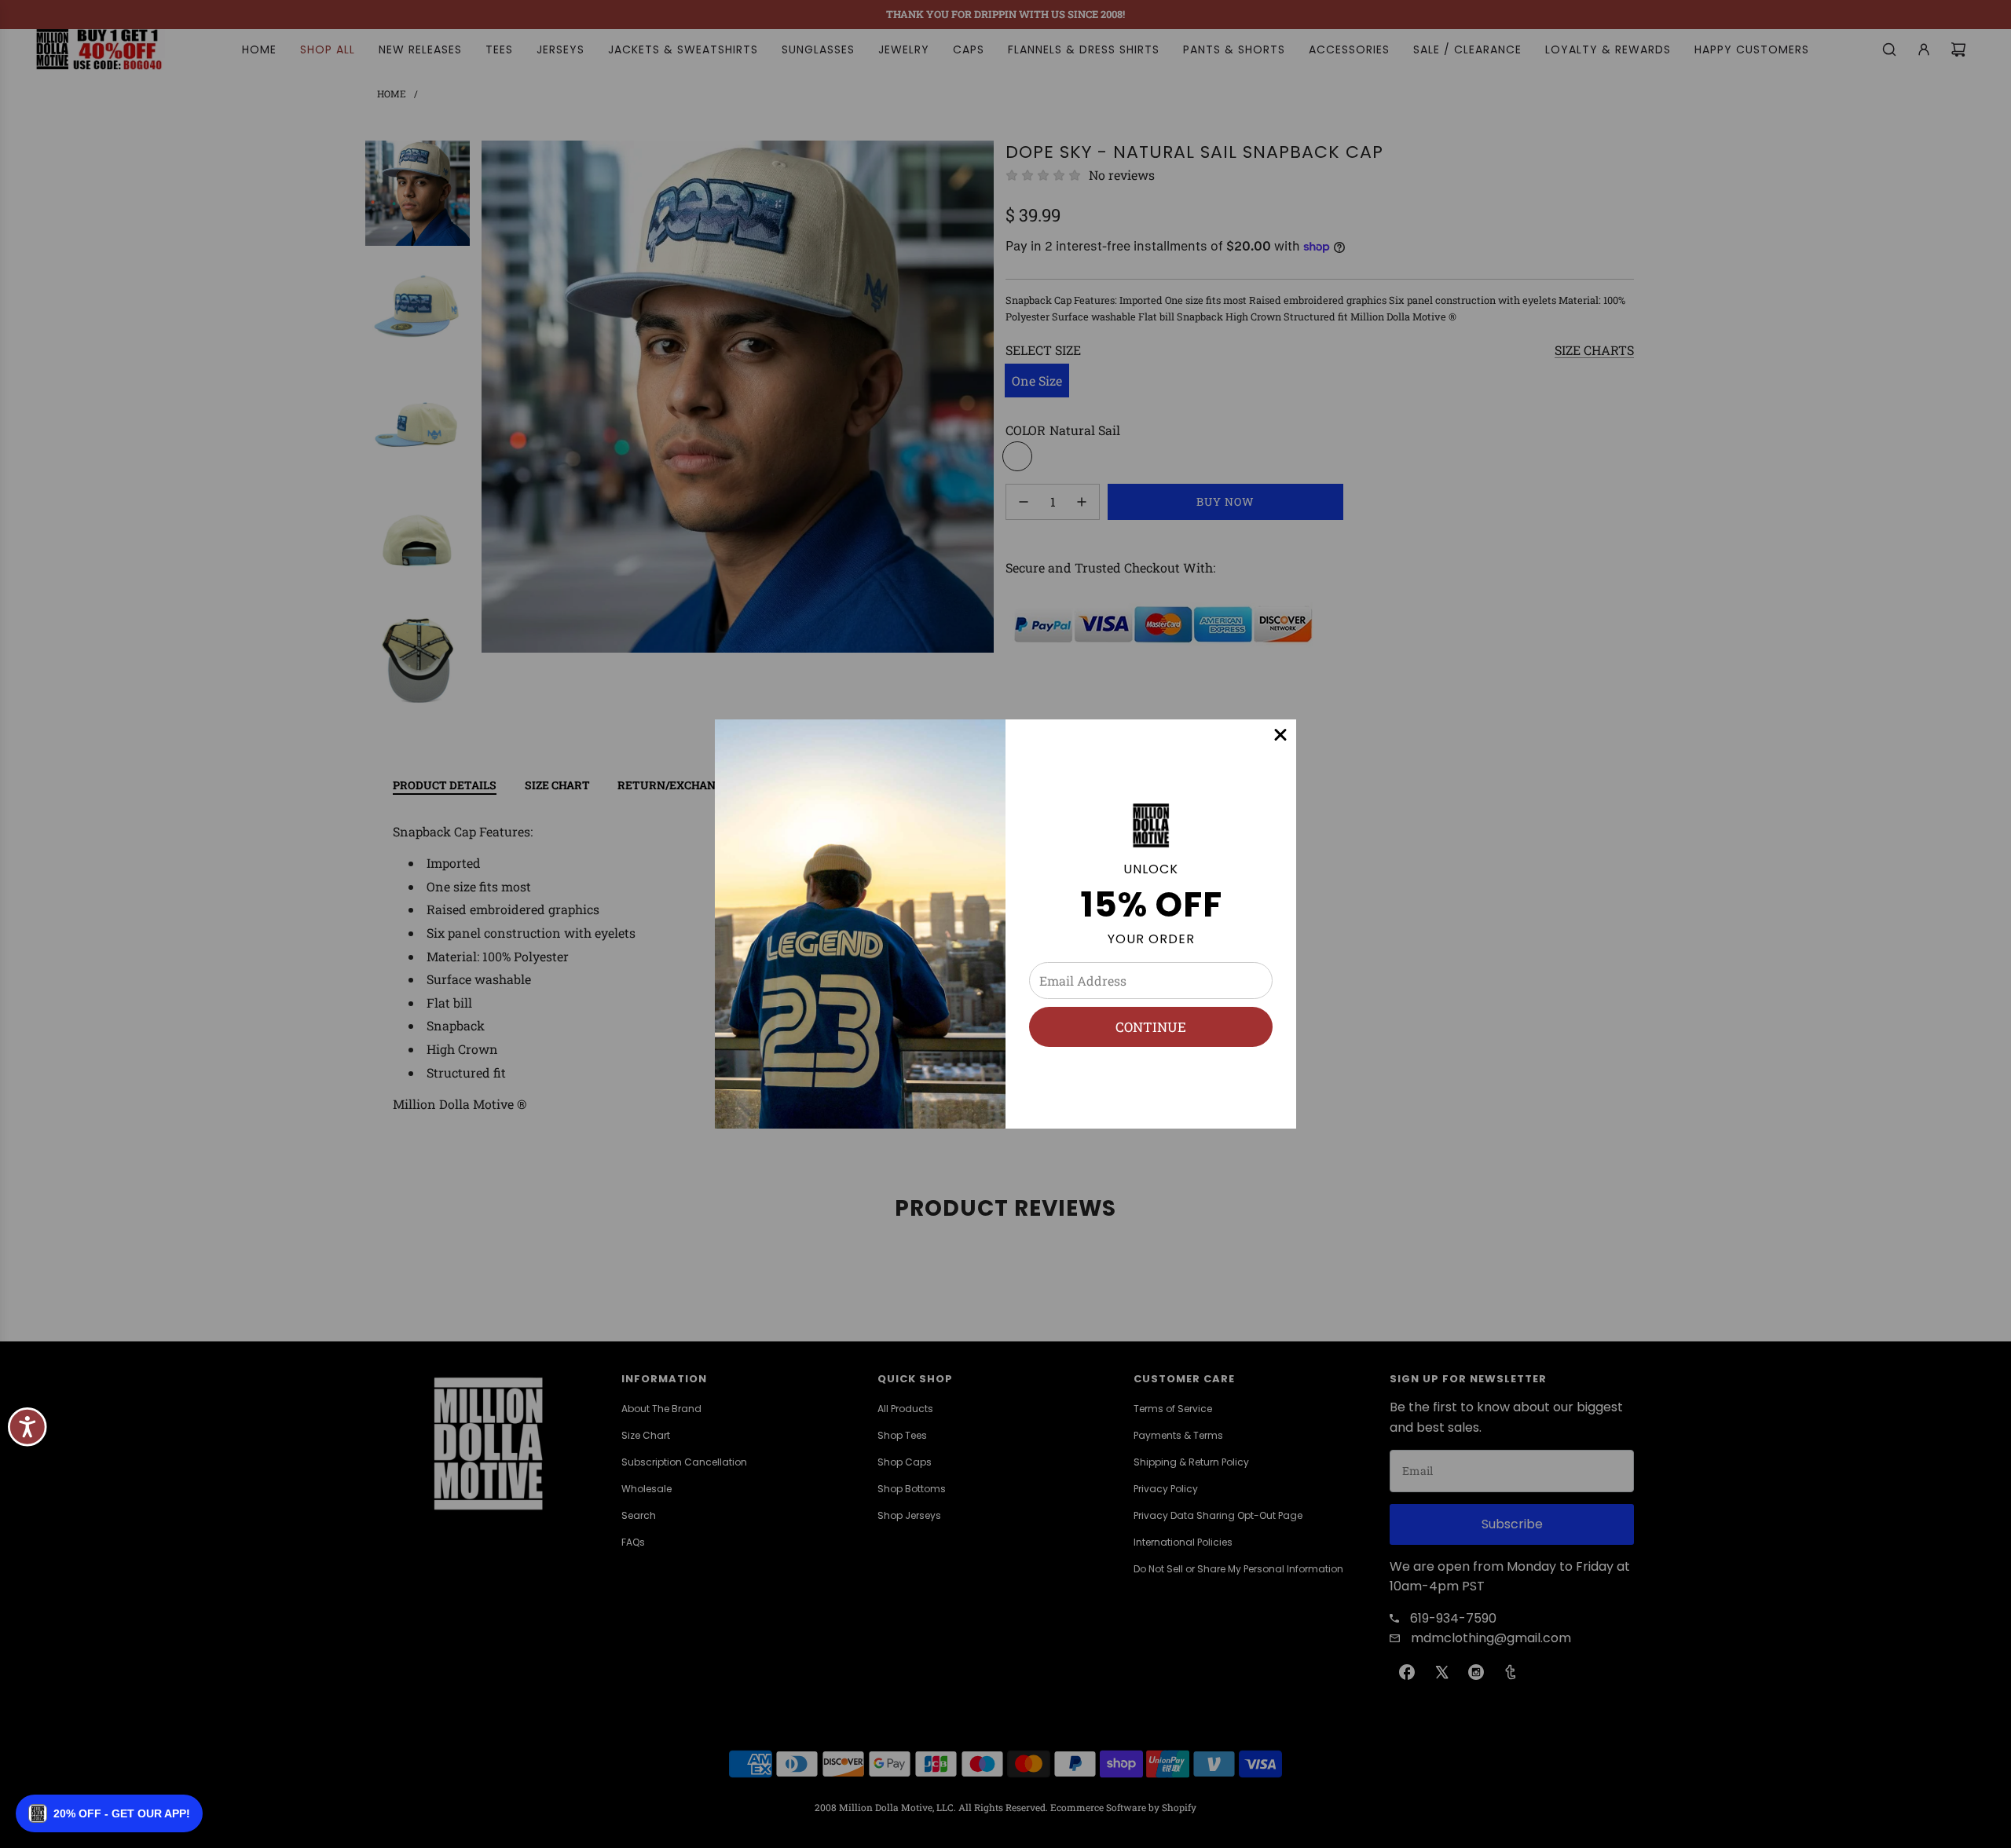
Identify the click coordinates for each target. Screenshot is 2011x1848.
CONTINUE (1151, 1027)
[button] (109, 1813)
